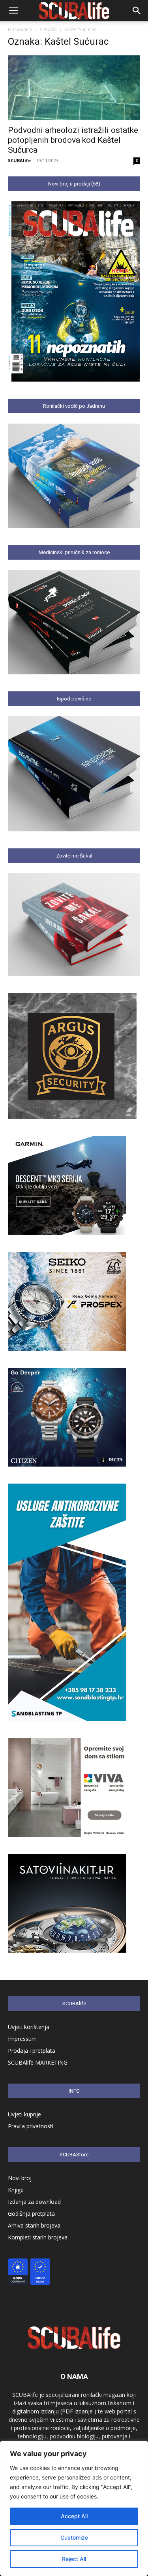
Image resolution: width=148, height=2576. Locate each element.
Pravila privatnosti (31, 2126)
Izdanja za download (34, 2202)
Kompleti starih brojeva (38, 2237)
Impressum (22, 2039)
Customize (74, 2537)
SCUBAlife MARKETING (38, 2062)
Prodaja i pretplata (32, 2051)
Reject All (74, 2559)
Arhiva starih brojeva (34, 2225)
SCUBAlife (19, 160)
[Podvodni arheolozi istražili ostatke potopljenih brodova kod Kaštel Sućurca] (74, 88)
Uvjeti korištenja (29, 2027)
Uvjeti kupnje (24, 2114)
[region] (74, 2508)
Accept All (74, 2516)
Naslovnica (20, 29)
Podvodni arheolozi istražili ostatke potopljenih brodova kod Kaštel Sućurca (73, 140)
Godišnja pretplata (31, 2214)
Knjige (16, 2190)
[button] (13, 11)
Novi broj (20, 2178)
